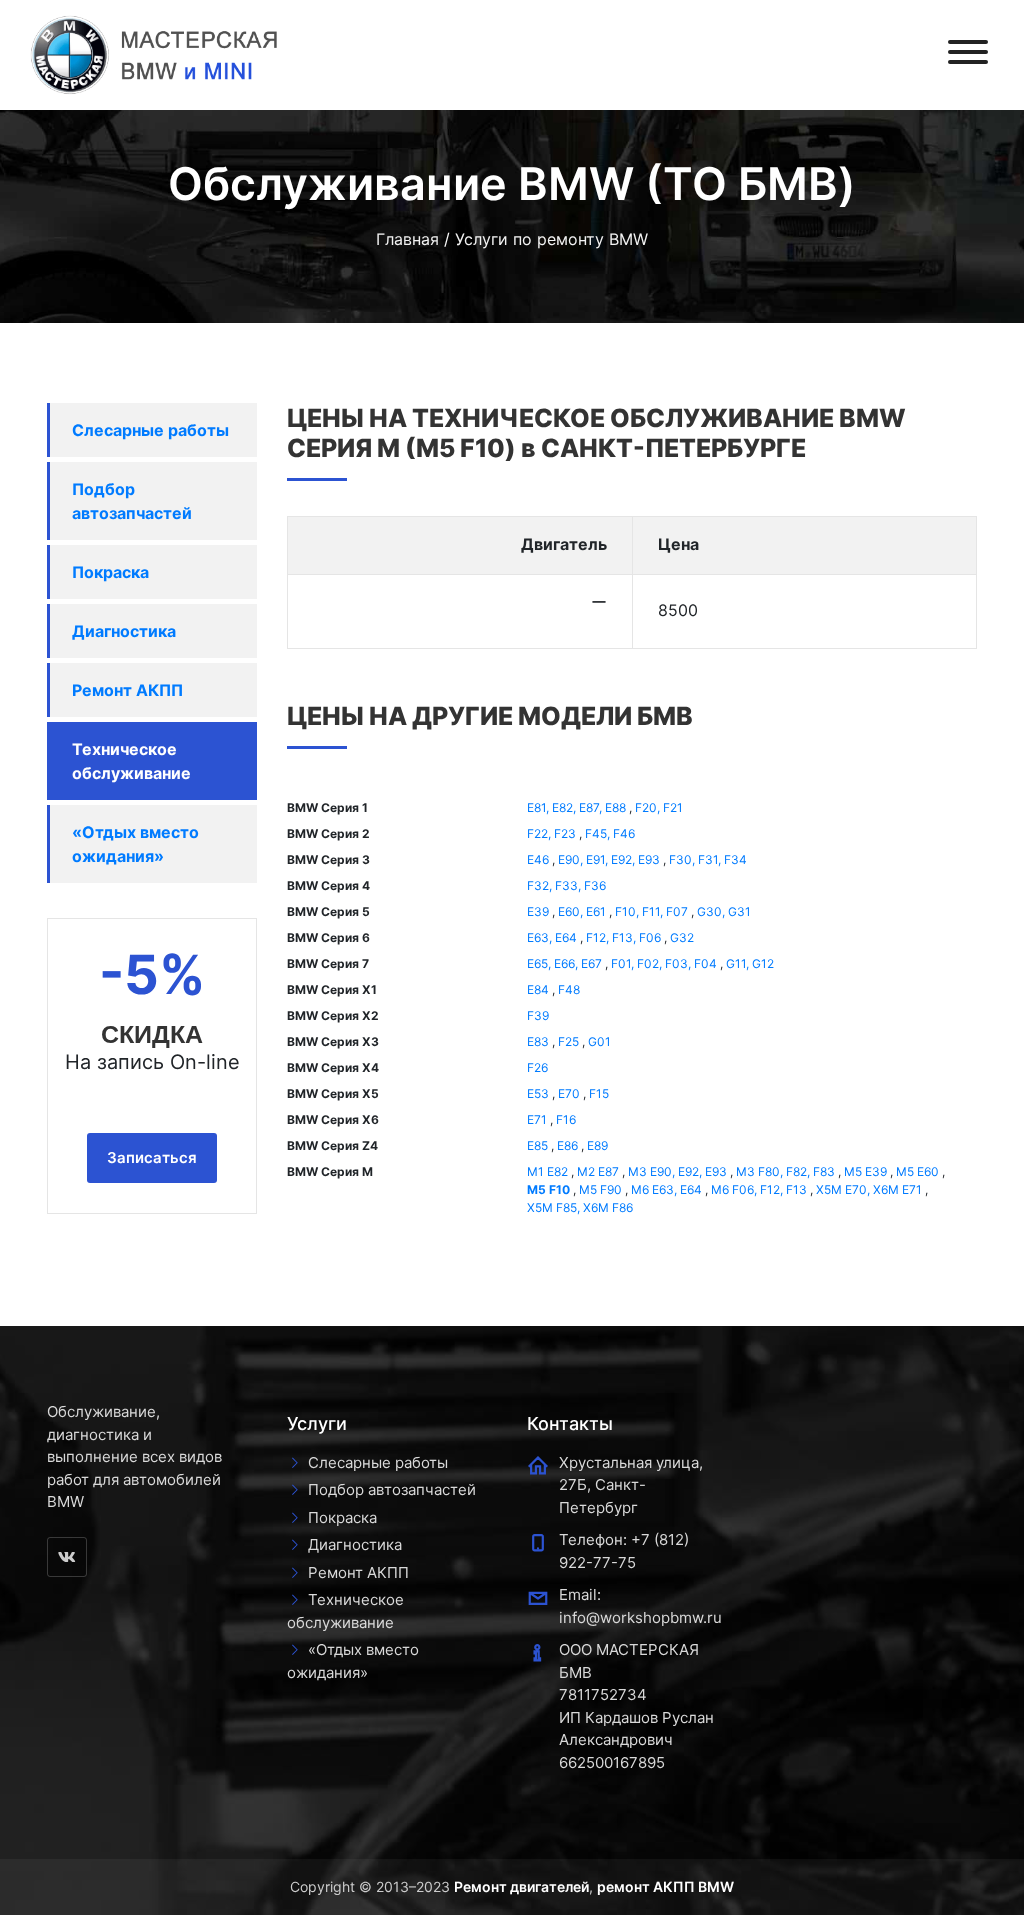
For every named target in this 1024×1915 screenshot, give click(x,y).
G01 (599, 1041)
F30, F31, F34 (708, 859)
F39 (538, 1015)
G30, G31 (724, 911)
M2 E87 (598, 1171)
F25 (568, 1041)
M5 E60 (917, 1171)
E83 (538, 1041)
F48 (569, 989)
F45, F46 (610, 833)
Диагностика (124, 631)
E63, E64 (552, 937)
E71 (537, 1119)
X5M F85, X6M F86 (580, 1207)
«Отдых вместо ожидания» (135, 844)
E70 (569, 1093)
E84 (538, 989)
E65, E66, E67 (564, 963)
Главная (407, 239)
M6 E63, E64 (666, 1189)
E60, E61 (582, 911)
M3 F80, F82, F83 (785, 1171)
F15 (599, 1093)
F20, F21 (659, 807)
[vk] (67, 1557)
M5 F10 (548, 1189)
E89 (597, 1145)
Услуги (317, 1423)
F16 (566, 1119)
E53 (538, 1093)
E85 (537, 1145)
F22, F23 (551, 833)
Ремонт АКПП (127, 690)
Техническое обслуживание (131, 761)
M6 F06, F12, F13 (759, 1189)
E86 (567, 1145)
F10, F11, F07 (651, 911)
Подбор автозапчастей (132, 501)
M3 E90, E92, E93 (677, 1171)
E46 (538, 859)
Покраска (110, 572)
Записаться (152, 1157)
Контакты (570, 1423)
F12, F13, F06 (623, 937)
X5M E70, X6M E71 (869, 1189)
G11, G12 (750, 963)
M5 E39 (865, 1171)
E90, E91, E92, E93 (609, 859)
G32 (682, 937)
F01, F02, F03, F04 (664, 963)
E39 (538, 911)
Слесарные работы (150, 430)
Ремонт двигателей (521, 1886)
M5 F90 (600, 1189)
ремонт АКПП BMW (665, 1886)
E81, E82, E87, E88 (576, 807)
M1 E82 (547, 1171)
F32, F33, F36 (566, 885)
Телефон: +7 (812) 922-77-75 (624, 1551)
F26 (537, 1067)
